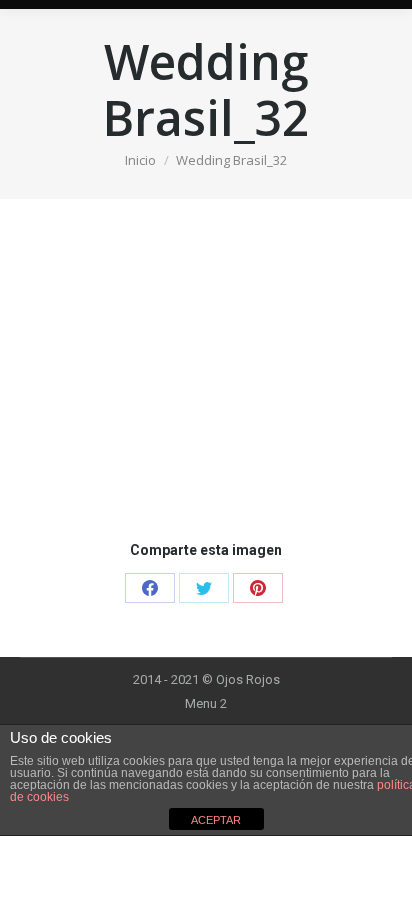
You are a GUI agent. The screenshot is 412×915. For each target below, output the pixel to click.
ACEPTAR (216, 820)
